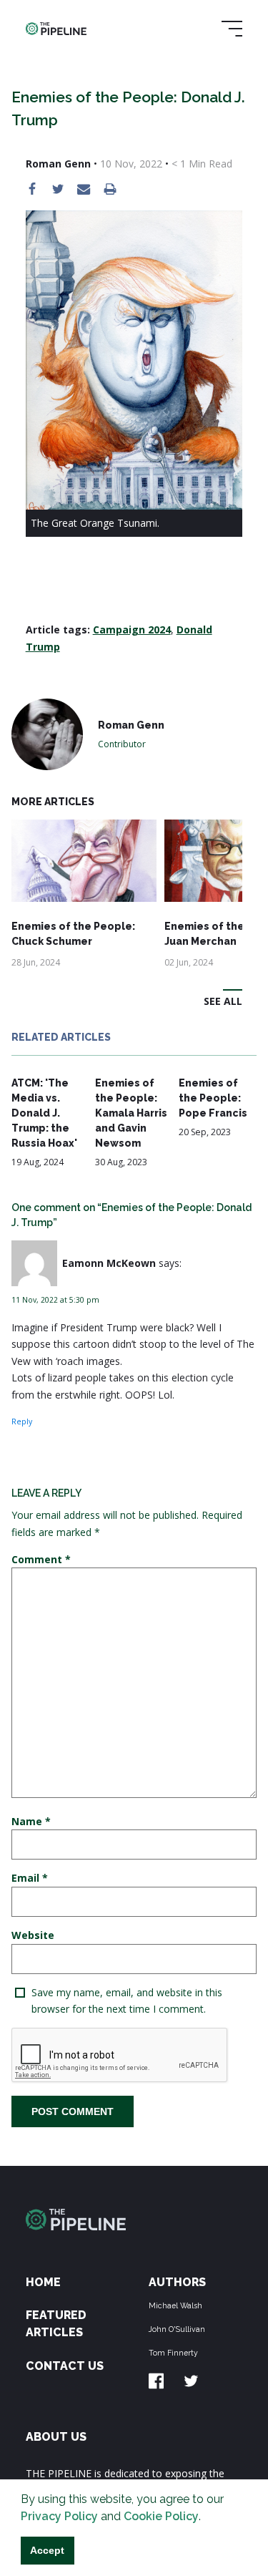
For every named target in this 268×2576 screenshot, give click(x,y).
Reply (22, 1421)
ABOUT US (56, 2437)
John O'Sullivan (177, 2329)
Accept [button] (47, 2550)
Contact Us (65, 2366)
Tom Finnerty (173, 2353)
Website (33, 1935)
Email (30, 1878)
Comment (41, 1559)
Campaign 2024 (132, 630)
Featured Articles (56, 2324)
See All (223, 1001)
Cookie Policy (161, 2516)
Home (43, 2282)
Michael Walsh (175, 2305)
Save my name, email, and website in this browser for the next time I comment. (127, 2001)
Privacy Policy (59, 2516)
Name (31, 1821)
